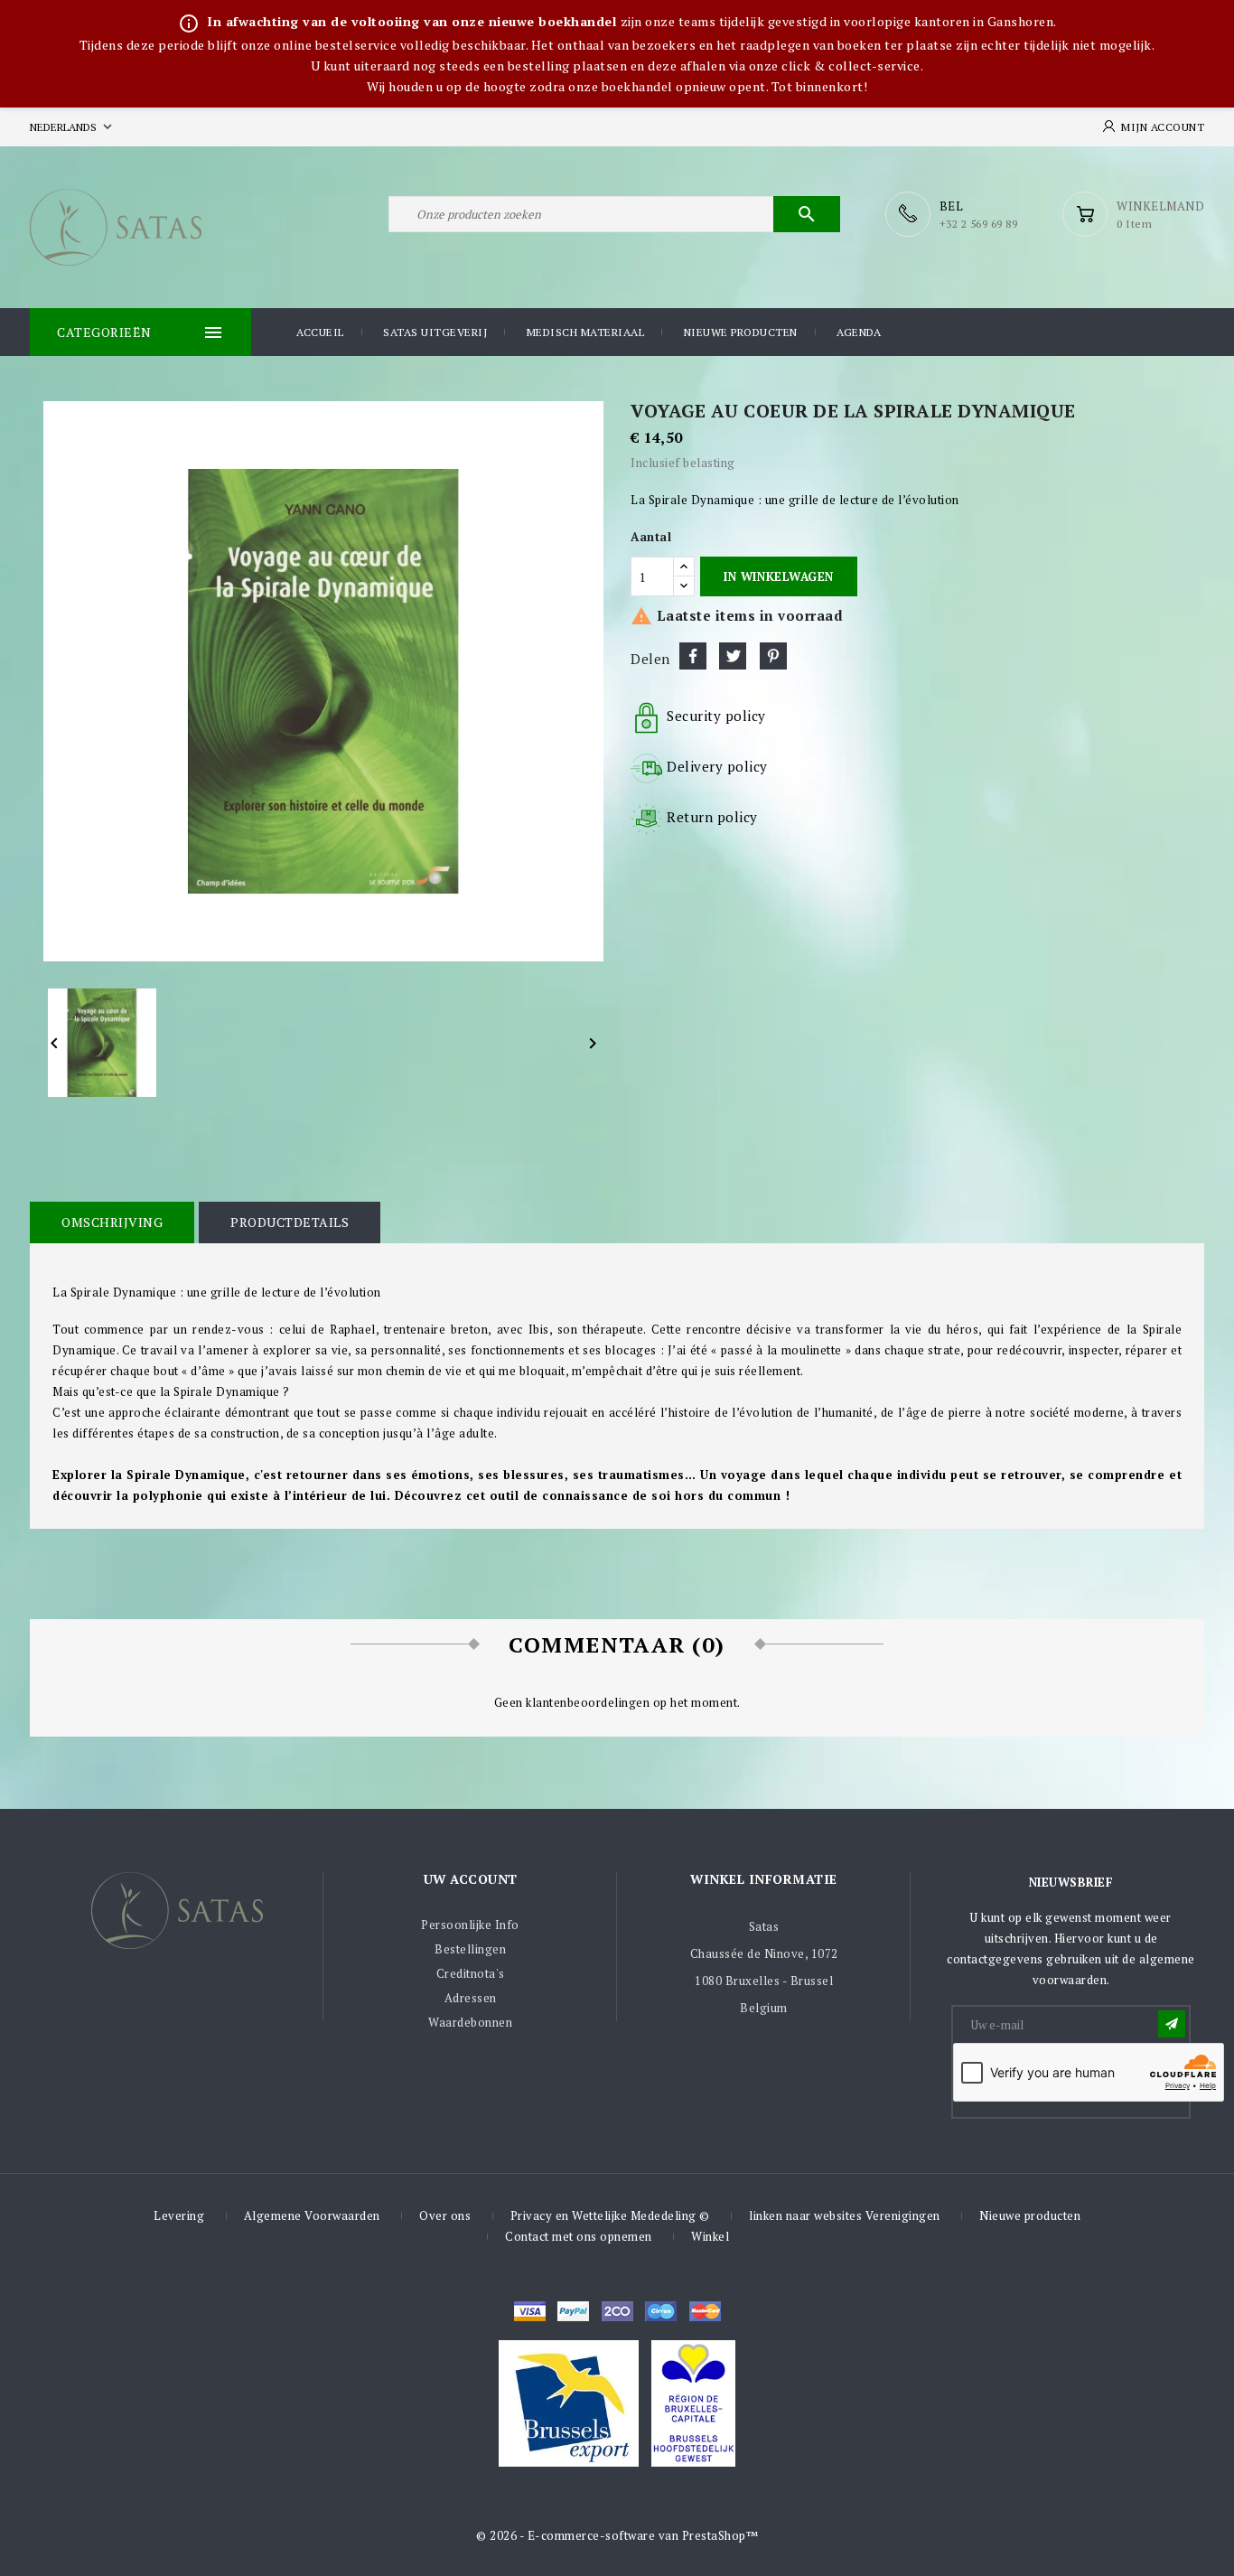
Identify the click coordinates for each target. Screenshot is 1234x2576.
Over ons (445, 2215)
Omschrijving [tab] (112, 1222)
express (617, 2311)
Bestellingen (470, 1949)
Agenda (859, 332)
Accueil (320, 332)
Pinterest (773, 656)
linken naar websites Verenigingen (845, 2215)
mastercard (661, 2311)
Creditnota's (471, 1973)
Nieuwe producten (741, 332)
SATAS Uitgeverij (435, 332)
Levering (179, 2215)
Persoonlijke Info (470, 1925)
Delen (693, 656)
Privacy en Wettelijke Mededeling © (610, 2215)
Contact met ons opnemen (579, 2236)
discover (573, 2311)
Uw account (471, 1879)
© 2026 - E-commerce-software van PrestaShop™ (617, 2535)
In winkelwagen (778, 576)
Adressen (471, 1998)
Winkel (710, 2236)
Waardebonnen (470, 2022)
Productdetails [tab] (290, 1222)
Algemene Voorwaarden (312, 2215)
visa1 (705, 2311)
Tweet (733, 656)
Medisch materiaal (586, 332)
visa (530, 2311)
